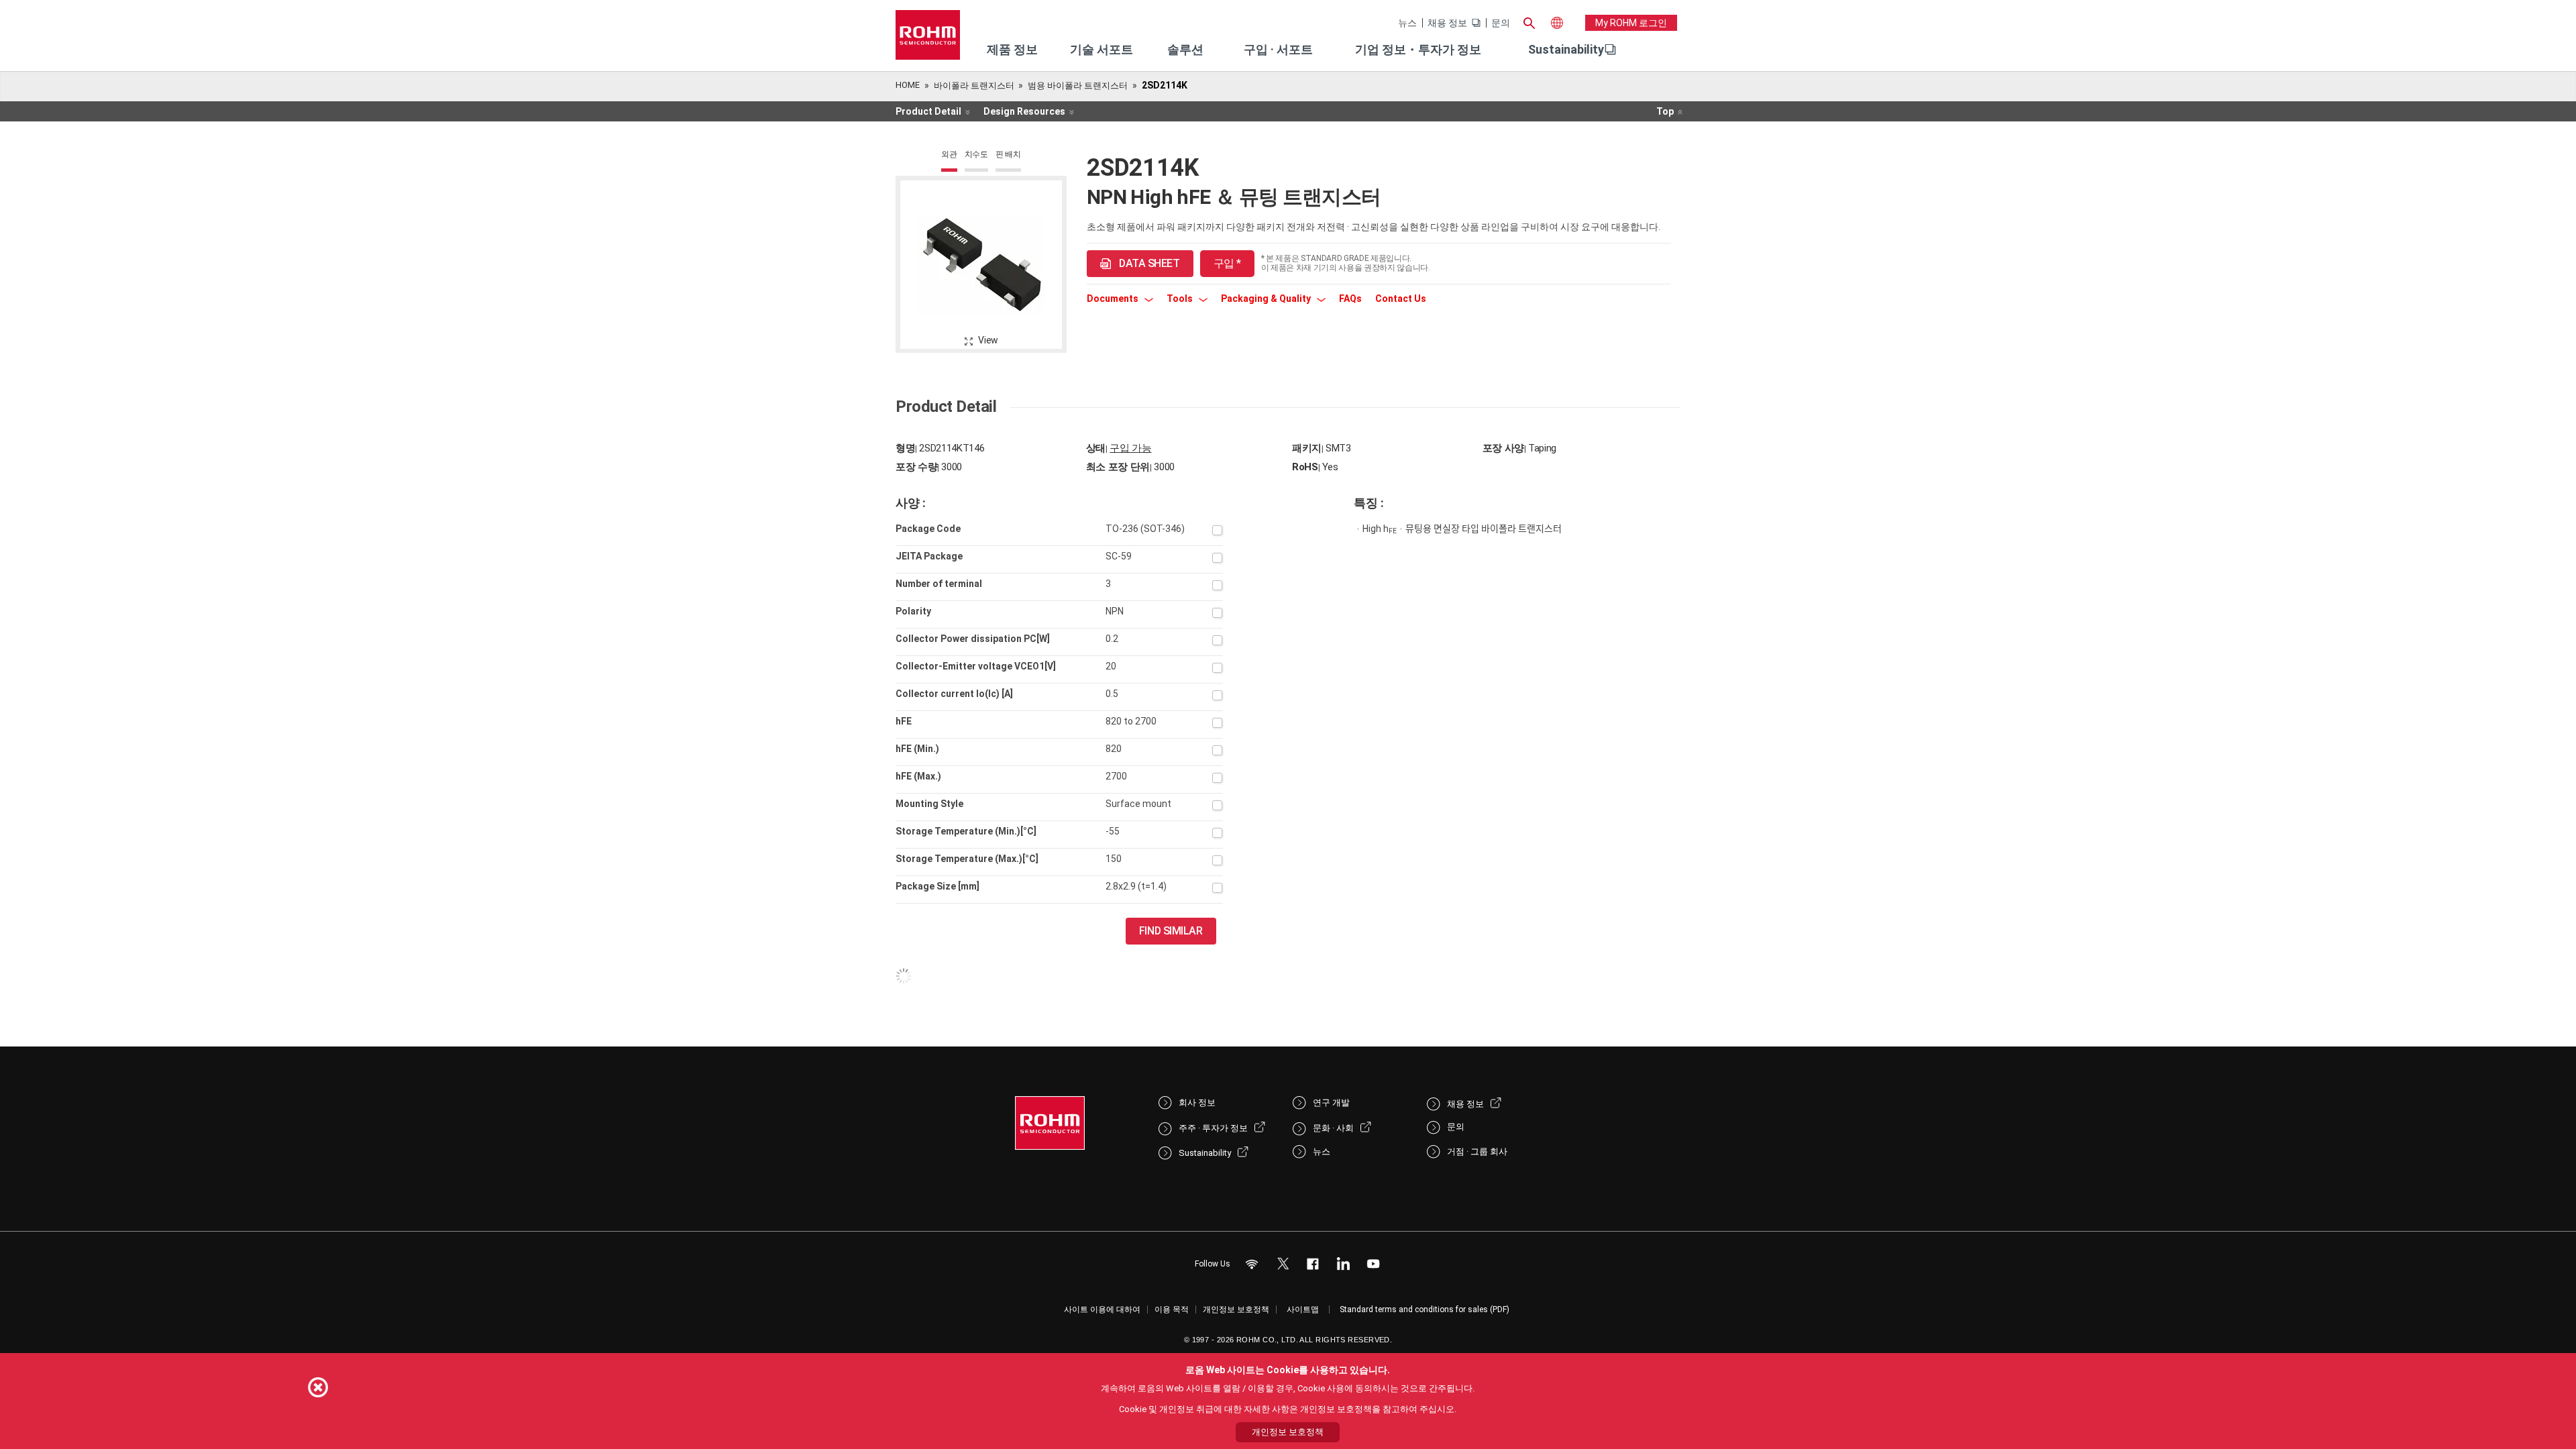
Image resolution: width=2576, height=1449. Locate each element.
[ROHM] (928, 39)
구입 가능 (1130, 448)
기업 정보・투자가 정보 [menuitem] (1418, 49)
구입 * (1227, 263)
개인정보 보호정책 (1236, 1309)
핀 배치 (1008, 154)
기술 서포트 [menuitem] (1102, 49)
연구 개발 (1331, 1103)
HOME (908, 85)
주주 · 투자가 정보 (1213, 1128)
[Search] (1529, 21)
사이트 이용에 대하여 (1102, 1309)
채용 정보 (1447, 23)
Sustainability (1566, 49)
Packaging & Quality (1267, 299)
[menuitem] (1566, 50)
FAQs (1350, 299)
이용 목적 (1172, 1309)
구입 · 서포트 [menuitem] (1278, 49)
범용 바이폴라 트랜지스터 (1078, 86)
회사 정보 (1197, 1103)
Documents (1114, 299)
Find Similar (1171, 931)
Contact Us (1401, 299)
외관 (949, 154)
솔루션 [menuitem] (1185, 49)
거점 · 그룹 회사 (1477, 1151)
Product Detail (928, 111)
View (988, 340)
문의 (1501, 23)
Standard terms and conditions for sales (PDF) (1425, 1309)
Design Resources (1024, 111)
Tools (1181, 299)
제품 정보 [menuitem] (1012, 49)
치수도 (976, 154)
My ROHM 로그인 (1631, 23)
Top (1665, 111)
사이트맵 (1303, 1309)
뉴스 (1407, 23)
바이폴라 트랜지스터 (974, 86)
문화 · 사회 (1333, 1128)
